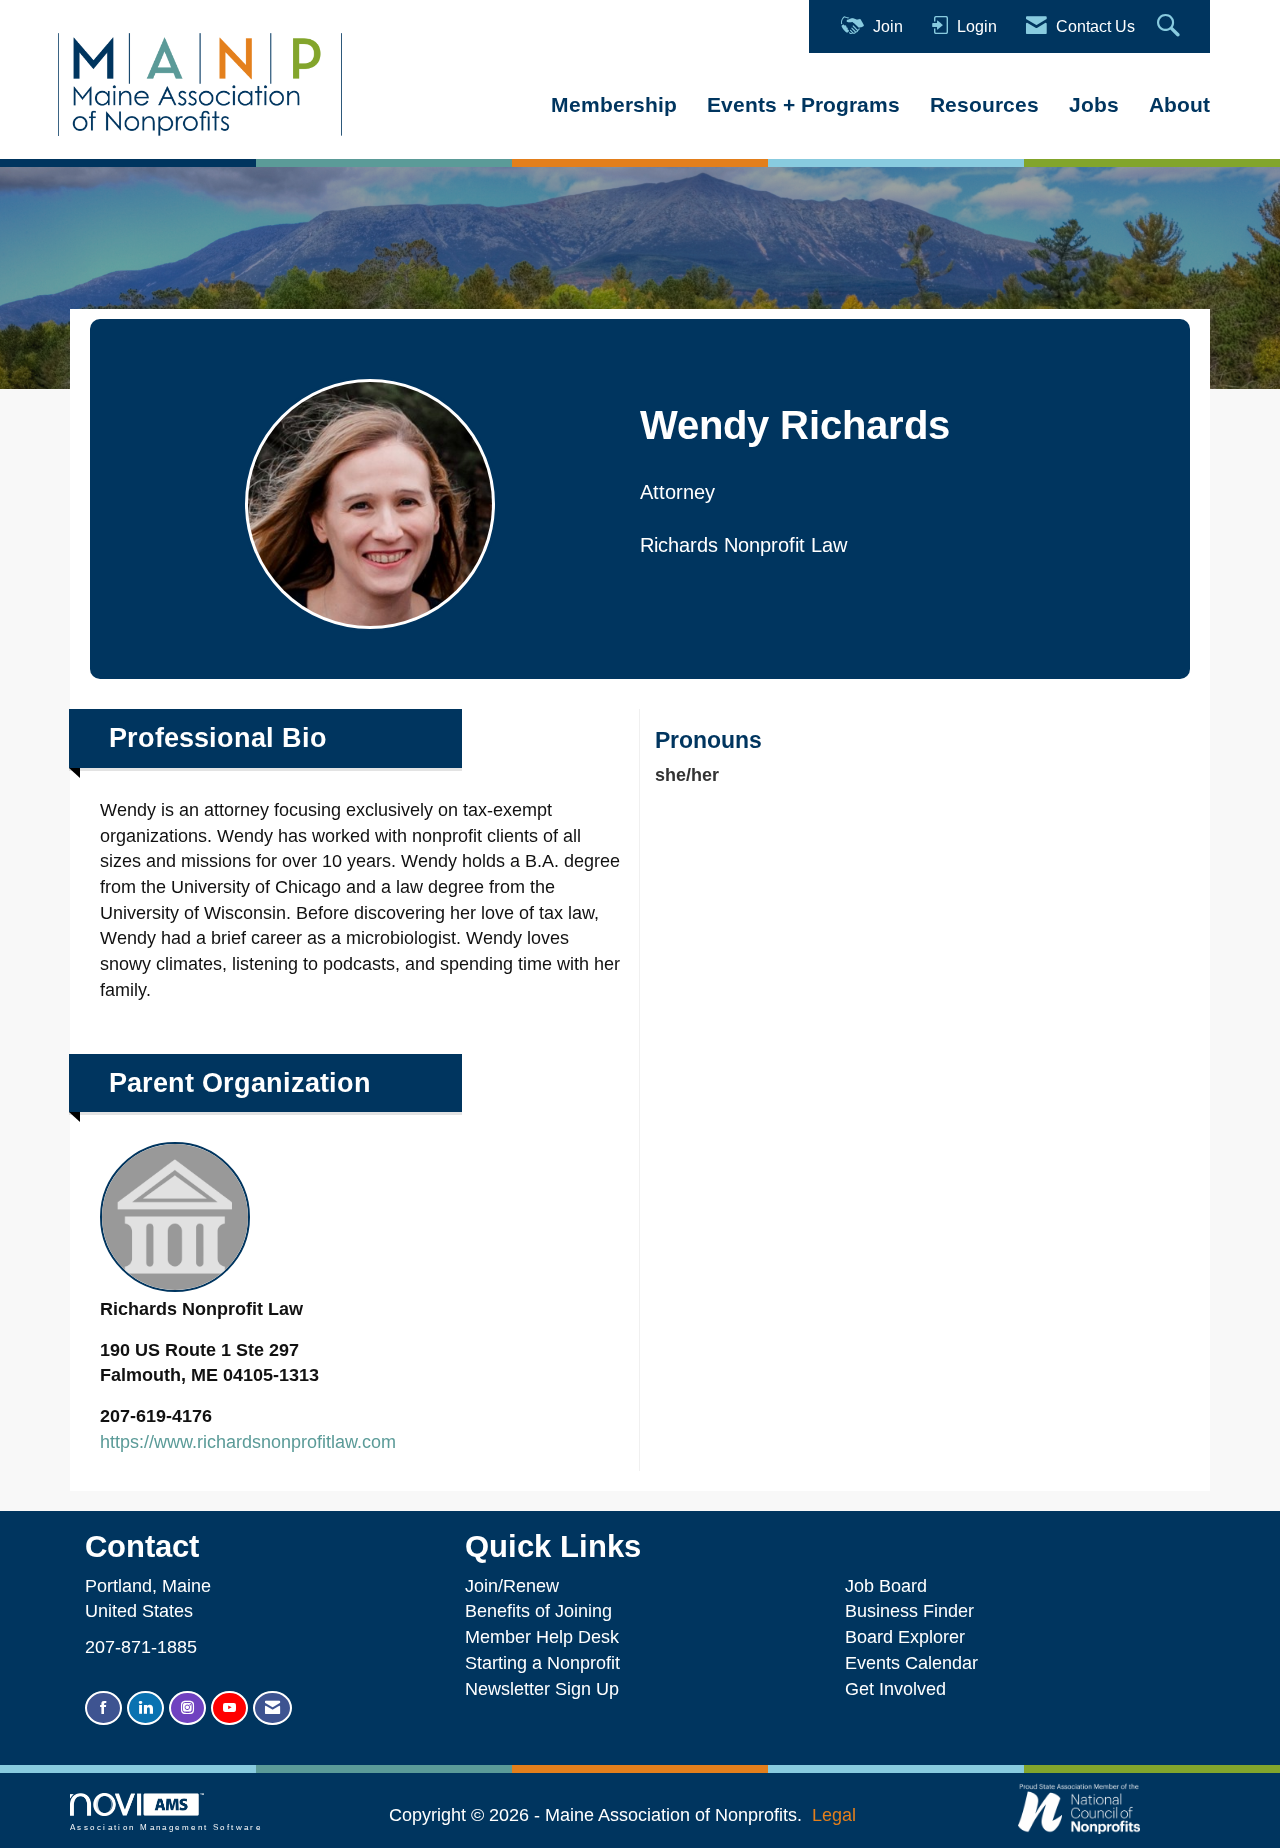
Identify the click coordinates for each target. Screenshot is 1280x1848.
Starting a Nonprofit (542, 1663)
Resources (984, 104)
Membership (614, 104)
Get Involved (895, 1689)
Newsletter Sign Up (542, 1689)
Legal (834, 1815)
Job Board (891, 1586)
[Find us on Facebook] (103, 1708)
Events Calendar (911, 1663)
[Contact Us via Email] (272, 1708)
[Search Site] (1171, 26)
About (1179, 104)
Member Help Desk (542, 1637)
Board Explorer (905, 1637)
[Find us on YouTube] (229, 1708)
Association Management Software (166, 1827)
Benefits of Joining (538, 1611)
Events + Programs (803, 104)
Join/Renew (512, 1586)
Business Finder (914, 1611)
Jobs (1094, 104)
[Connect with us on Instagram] (187, 1708)
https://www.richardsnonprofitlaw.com (248, 1442)
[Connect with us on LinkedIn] (145, 1708)
